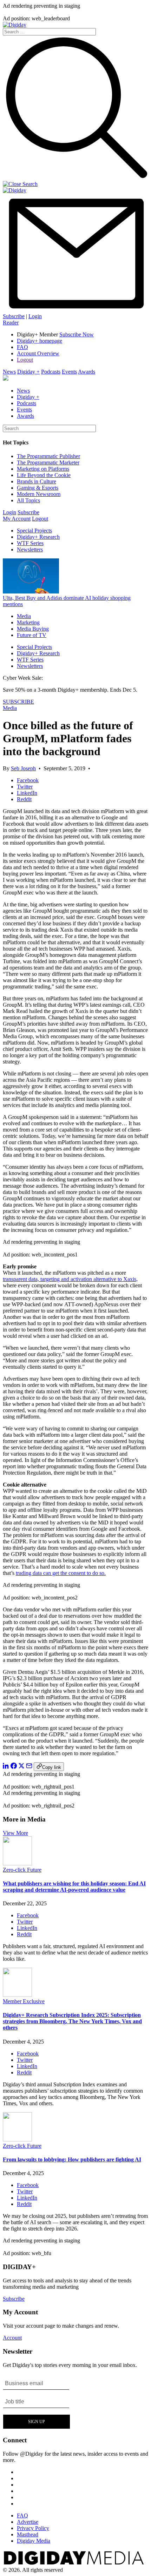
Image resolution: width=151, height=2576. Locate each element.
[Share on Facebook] (14, 1767)
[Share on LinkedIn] (6, 1767)
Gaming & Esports (38, 488)
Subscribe (14, 316)
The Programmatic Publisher (48, 456)
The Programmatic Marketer (48, 462)
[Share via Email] (29, 1767)
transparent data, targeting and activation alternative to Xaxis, (70, 1279)
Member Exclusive (24, 2001)
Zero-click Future (22, 1870)
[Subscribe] (75, 310)
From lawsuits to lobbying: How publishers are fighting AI (72, 2159)
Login (35, 316)
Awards (87, 372)
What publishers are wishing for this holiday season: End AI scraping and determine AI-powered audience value (74, 1887)
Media (24, 616)
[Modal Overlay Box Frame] (37, 2402)
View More (15, 1833)
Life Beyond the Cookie (44, 475)
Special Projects (34, 531)
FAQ (22, 347)
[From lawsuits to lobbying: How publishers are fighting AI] (17, 2139)
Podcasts (51, 372)
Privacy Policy (33, 2528)
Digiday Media (34, 2541)
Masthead (28, 2534)
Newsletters (30, 549)
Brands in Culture (37, 481)
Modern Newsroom (39, 494)
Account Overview (38, 353)
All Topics (28, 500)
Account (12, 2338)
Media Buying (33, 629)
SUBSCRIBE (18, 702)
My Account (17, 519)
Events (69, 372)
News (9, 372)
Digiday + (28, 372)
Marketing (28, 622)
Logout (25, 360)
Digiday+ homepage (40, 341)
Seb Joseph (23, 768)
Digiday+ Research (38, 537)
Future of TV (32, 635)
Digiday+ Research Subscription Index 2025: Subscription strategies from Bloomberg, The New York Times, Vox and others (72, 2021)
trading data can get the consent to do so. (61, 1573)
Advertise (28, 2522)
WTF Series (30, 543)
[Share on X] (21, 1767)
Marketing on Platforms (43, 469)
